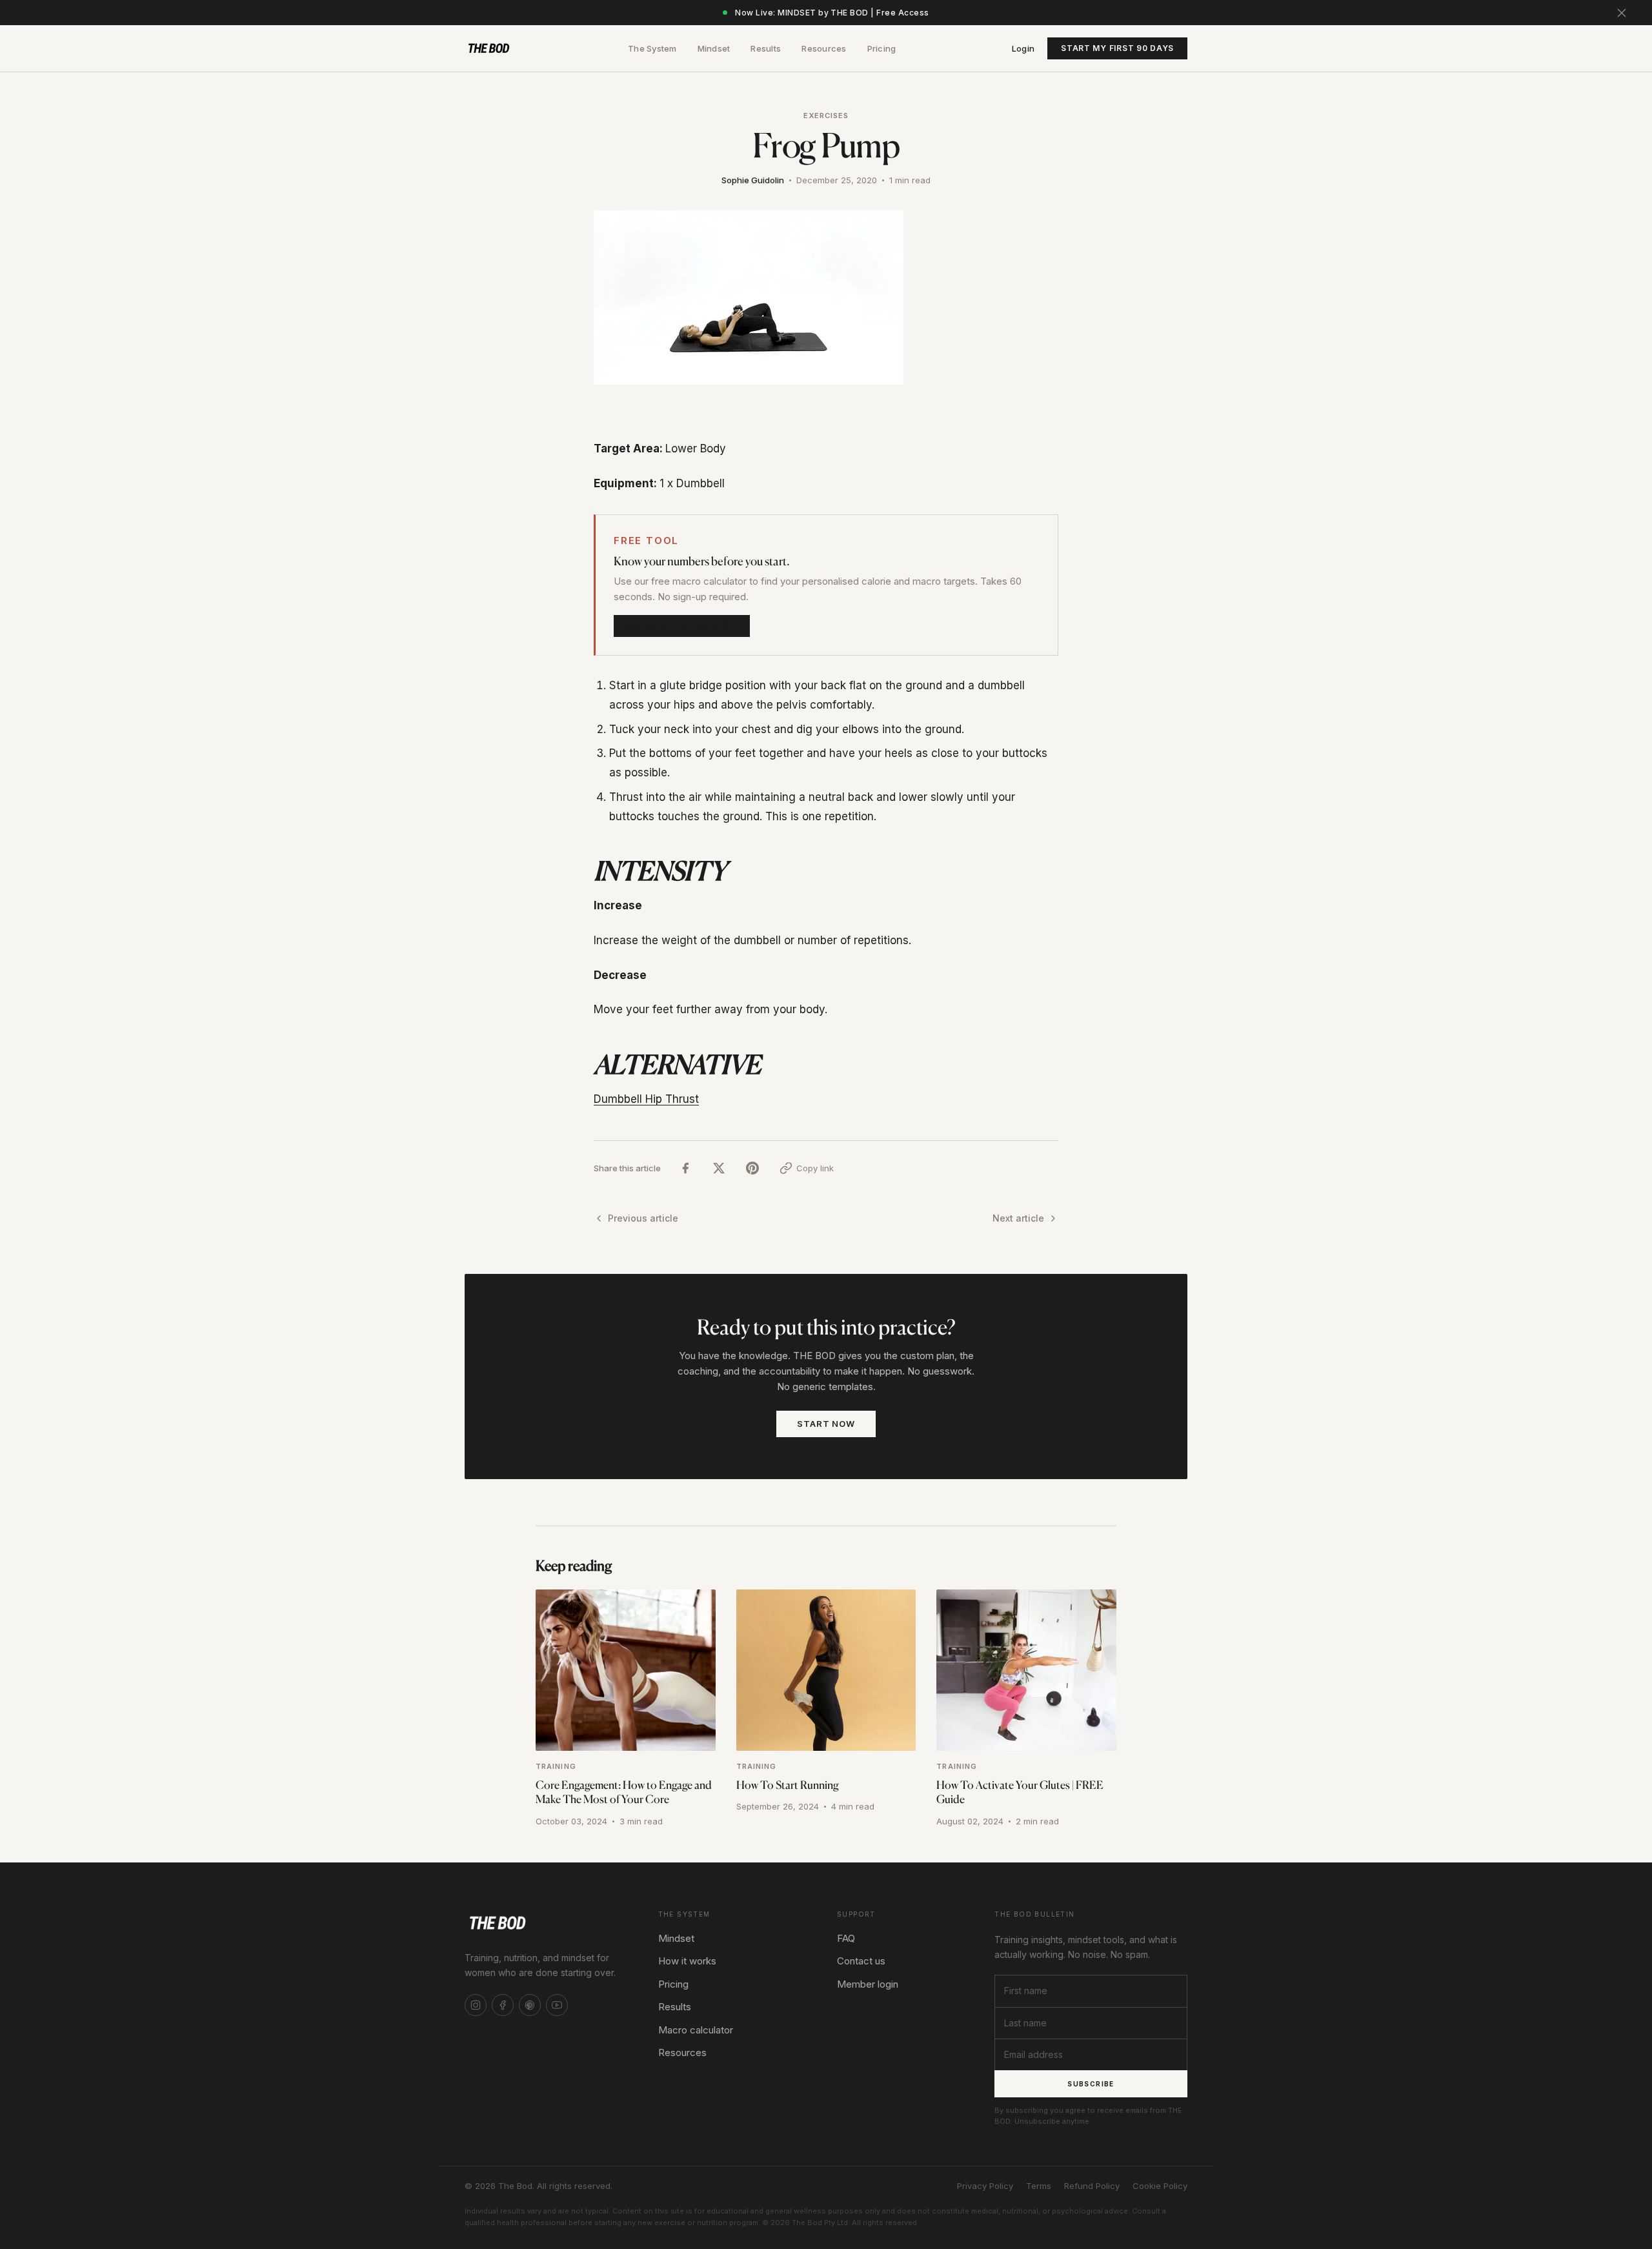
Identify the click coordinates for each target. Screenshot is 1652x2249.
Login (1023, 48)
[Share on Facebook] (685, 1168)
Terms (1039, 2186)
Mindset (714, 48)
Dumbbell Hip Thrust (646, 1099)
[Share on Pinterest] (752, 1168)
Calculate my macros (682, 626)
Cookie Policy (1160, 2186)
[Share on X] (719, 1168)
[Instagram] (476, 2005)
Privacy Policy (985, 2186)
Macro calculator (696, 2030)
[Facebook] (503, 2005)
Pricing (882, 48)
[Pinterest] (530, 2005)
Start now (826, 1424)
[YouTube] (557, 2005)
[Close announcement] (1622, 13)
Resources (824, 48)
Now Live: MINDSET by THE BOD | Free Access (832, 13)
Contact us (861, 1961)
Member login (868, 1984)
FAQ (846, 1938)
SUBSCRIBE (1091, 2084)
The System (652, 48)
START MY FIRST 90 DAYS (1117, 48)
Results (766, 48)
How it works (687, 1961)
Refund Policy (1092, 2186)
